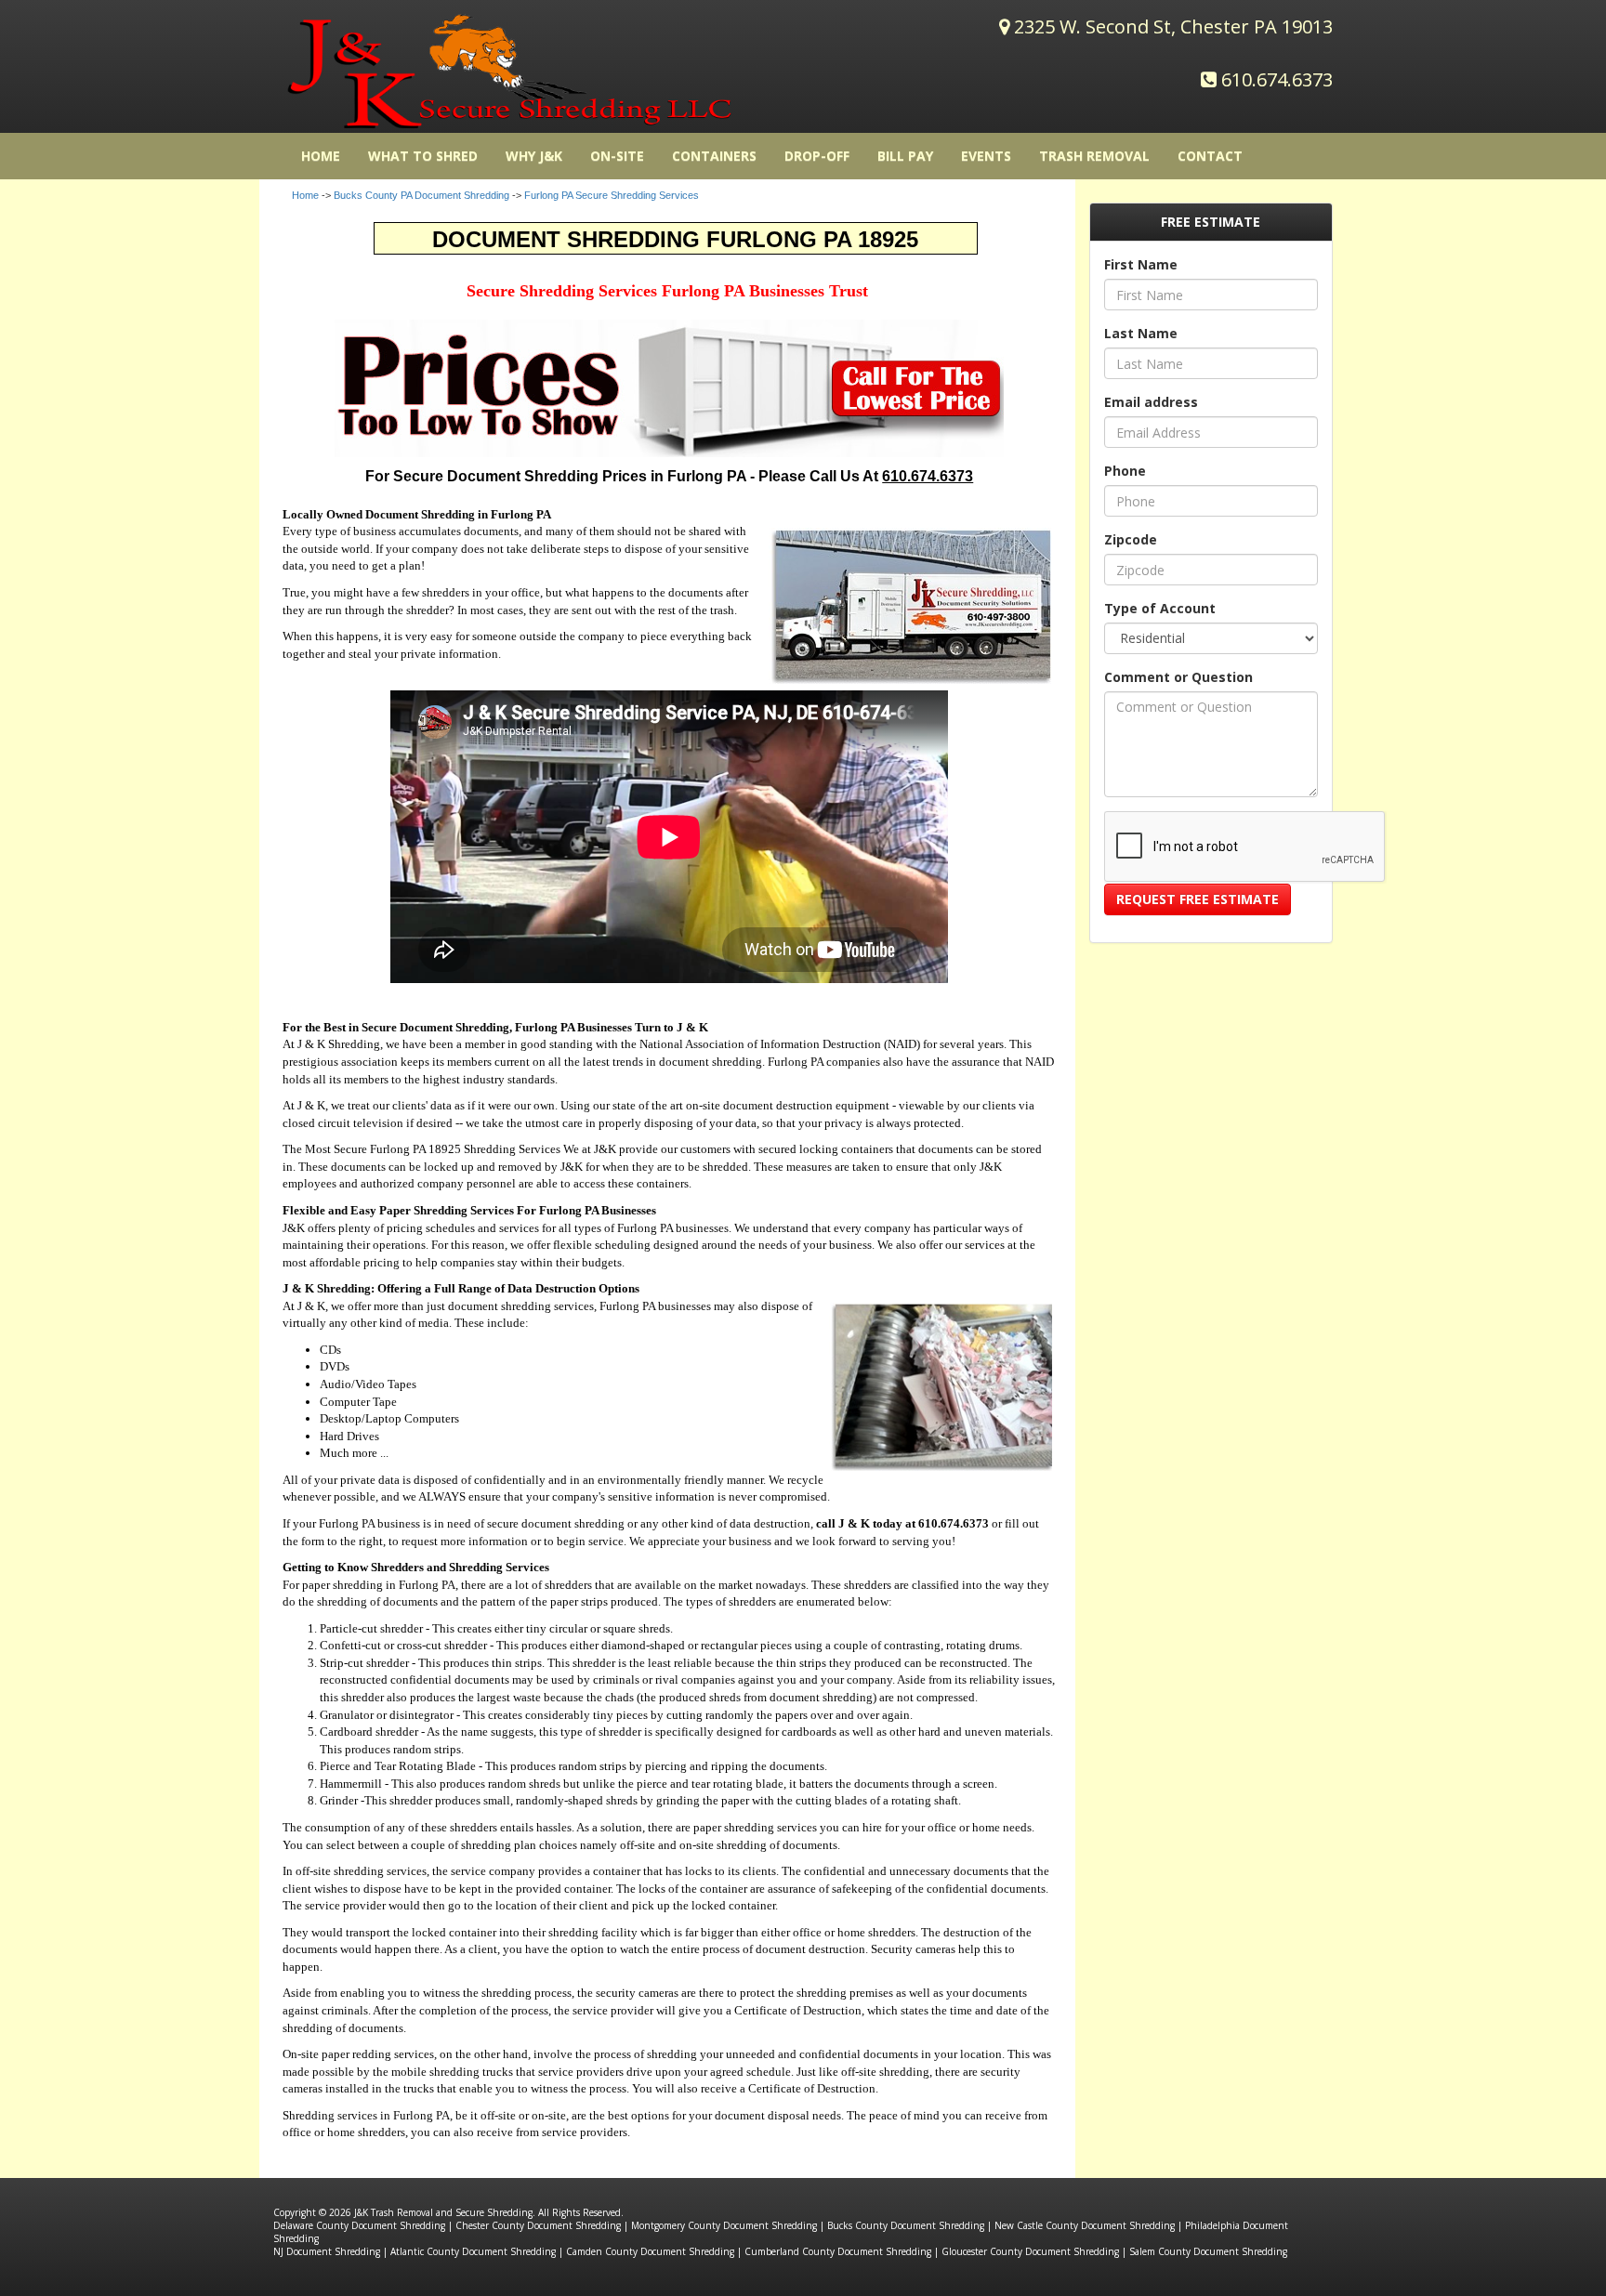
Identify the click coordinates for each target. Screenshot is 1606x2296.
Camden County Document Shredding (650, 2251)
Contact (1210, 156)
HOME (321, 156)
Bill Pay (905, 156)
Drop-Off (817, 156)
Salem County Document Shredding (1208, 2251)
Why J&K (534, 156)
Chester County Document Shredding (538, 2225)
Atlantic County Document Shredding (473, 2251)
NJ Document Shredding (327, 2251)
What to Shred (423, 156)
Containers (714, 156)
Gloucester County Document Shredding (1030, 2251)
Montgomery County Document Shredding (724, 2225)
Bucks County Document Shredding (906, 2225)
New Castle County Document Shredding (1085, 2225)
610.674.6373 (1277, 79)
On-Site (617, 156)
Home (305, 195)
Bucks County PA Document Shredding (421, 195)
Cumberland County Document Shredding (838, 2251)
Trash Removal (1094, 156)
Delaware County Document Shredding (359, 2225)
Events (986, 156)
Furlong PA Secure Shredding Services (612, 195)
